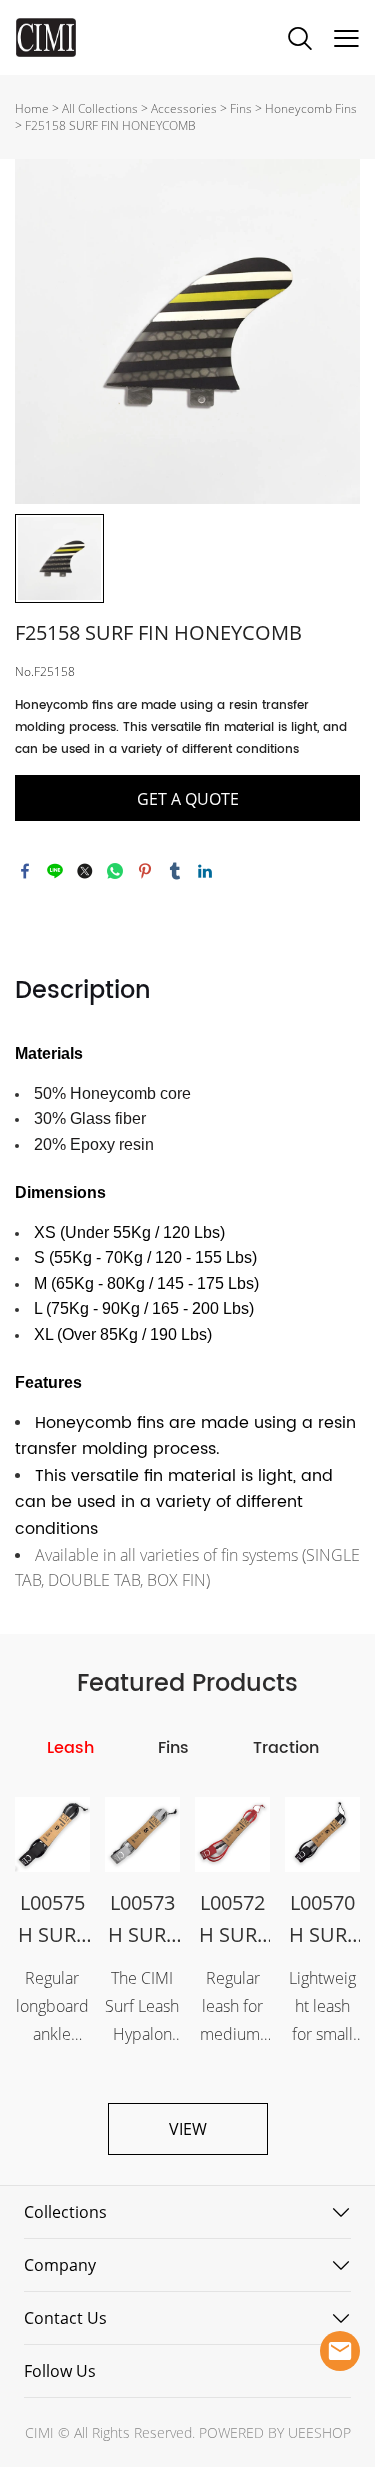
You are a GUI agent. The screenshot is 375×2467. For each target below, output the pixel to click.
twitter (85, 871)
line (55, 871)
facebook (25, 871)
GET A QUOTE (188, 799)
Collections (65, 2212)
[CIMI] (340, 2351)
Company (60, 2265)
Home (32, 108)
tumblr (175, 871)
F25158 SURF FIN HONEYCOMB (110, 125)
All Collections (100, 108)
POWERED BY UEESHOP (275, 2432)
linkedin (205, 871)
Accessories (184, 108)
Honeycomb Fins (311, 108)
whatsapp (115, 871)
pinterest (145, 871)
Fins (241, 108)
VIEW (188, 2129)
